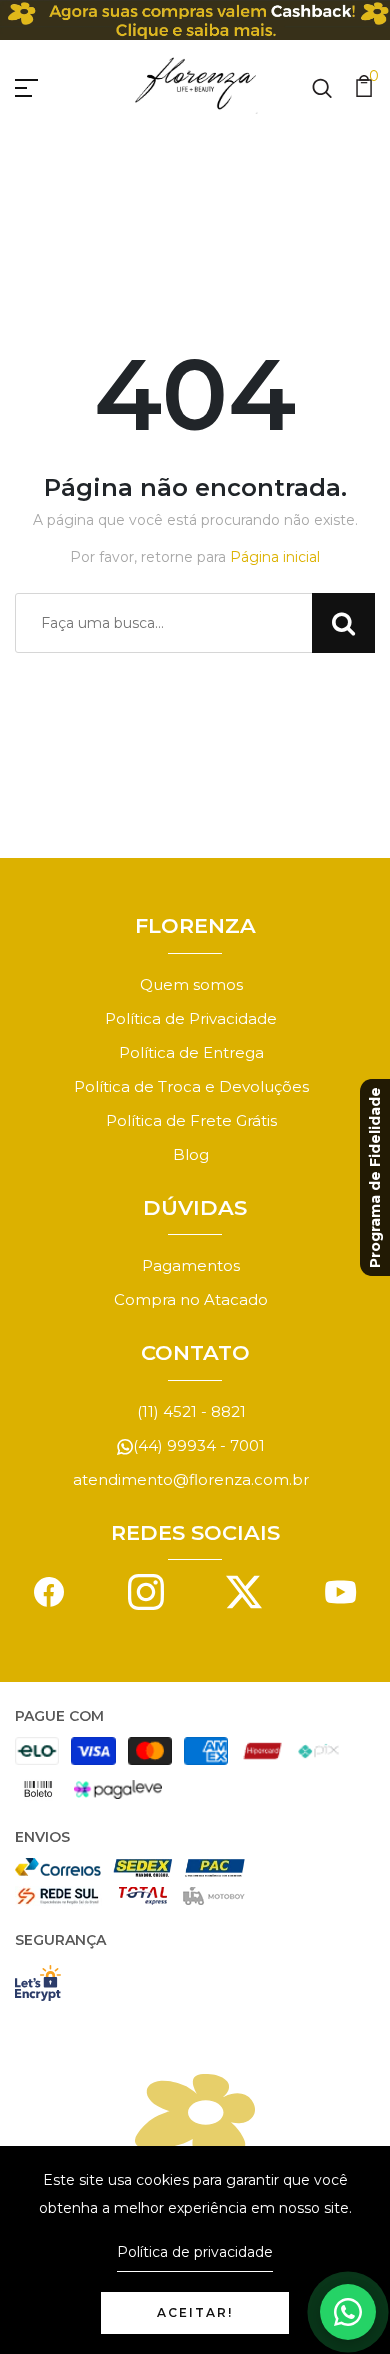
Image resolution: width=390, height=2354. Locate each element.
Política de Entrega (191, 1052)
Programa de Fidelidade (375, 1177)
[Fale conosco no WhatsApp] (348, 2312)
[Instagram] (146, 1590)
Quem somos (191, 984)
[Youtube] (341, 1590)
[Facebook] (49, 1590)
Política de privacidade (195, 2252)
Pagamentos (191, 1265)
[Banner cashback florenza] (195, 20)
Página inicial (275, 557)
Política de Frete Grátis (191, 1120)
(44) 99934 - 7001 (199, 1445)
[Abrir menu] (50, 85)
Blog (191, 1154)
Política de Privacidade (191, 1018)
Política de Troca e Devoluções (191, 1086)
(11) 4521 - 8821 (191, 1411)
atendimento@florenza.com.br (191, 1479)
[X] (244, 1590)
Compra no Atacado (191, 1299)
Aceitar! (195, 2312)
